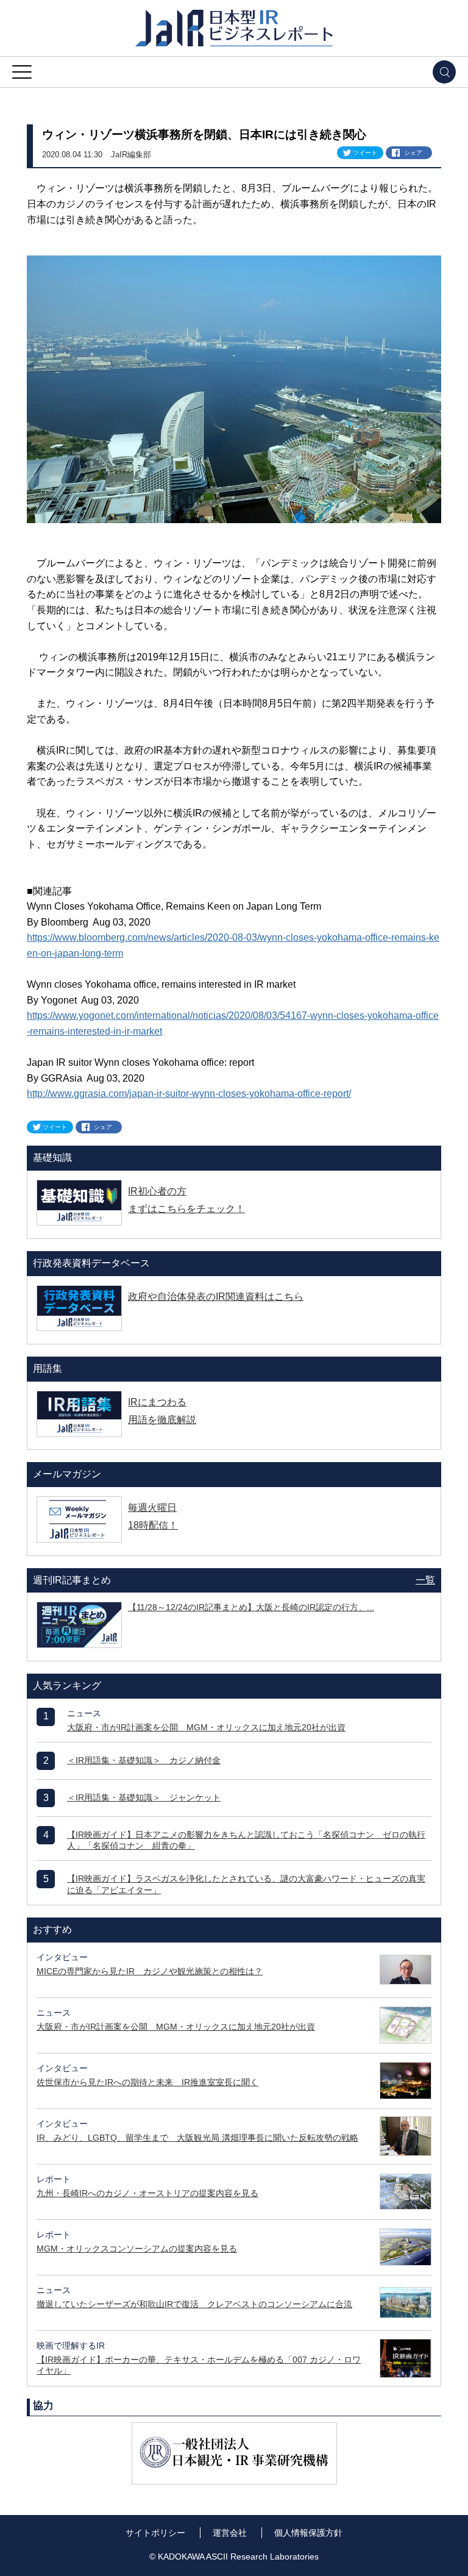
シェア (413, 153)
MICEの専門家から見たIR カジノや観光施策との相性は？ (150, 1971)
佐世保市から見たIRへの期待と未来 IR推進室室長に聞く (147, 2082)
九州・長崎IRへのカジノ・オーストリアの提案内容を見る (147, 2193)
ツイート (365, 153)
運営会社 (230, 2533)
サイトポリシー (155, 2533)
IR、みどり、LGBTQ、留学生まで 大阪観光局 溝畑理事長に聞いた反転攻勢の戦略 (197, 2138)
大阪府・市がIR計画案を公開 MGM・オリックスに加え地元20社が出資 (206, 1727)
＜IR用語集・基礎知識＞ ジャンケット (144, 1797)
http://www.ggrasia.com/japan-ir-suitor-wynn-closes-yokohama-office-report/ (189, 1094)
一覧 (425, 1580)
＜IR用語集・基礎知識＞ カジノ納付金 (144, 1760)
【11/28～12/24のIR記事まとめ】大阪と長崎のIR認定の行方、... (251, 1607)
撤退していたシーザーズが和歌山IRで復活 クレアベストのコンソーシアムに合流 (194, 2304)
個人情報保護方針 (308, 2533)
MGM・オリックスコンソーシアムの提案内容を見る (137, 2249)
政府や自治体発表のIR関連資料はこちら (216, 1297)
